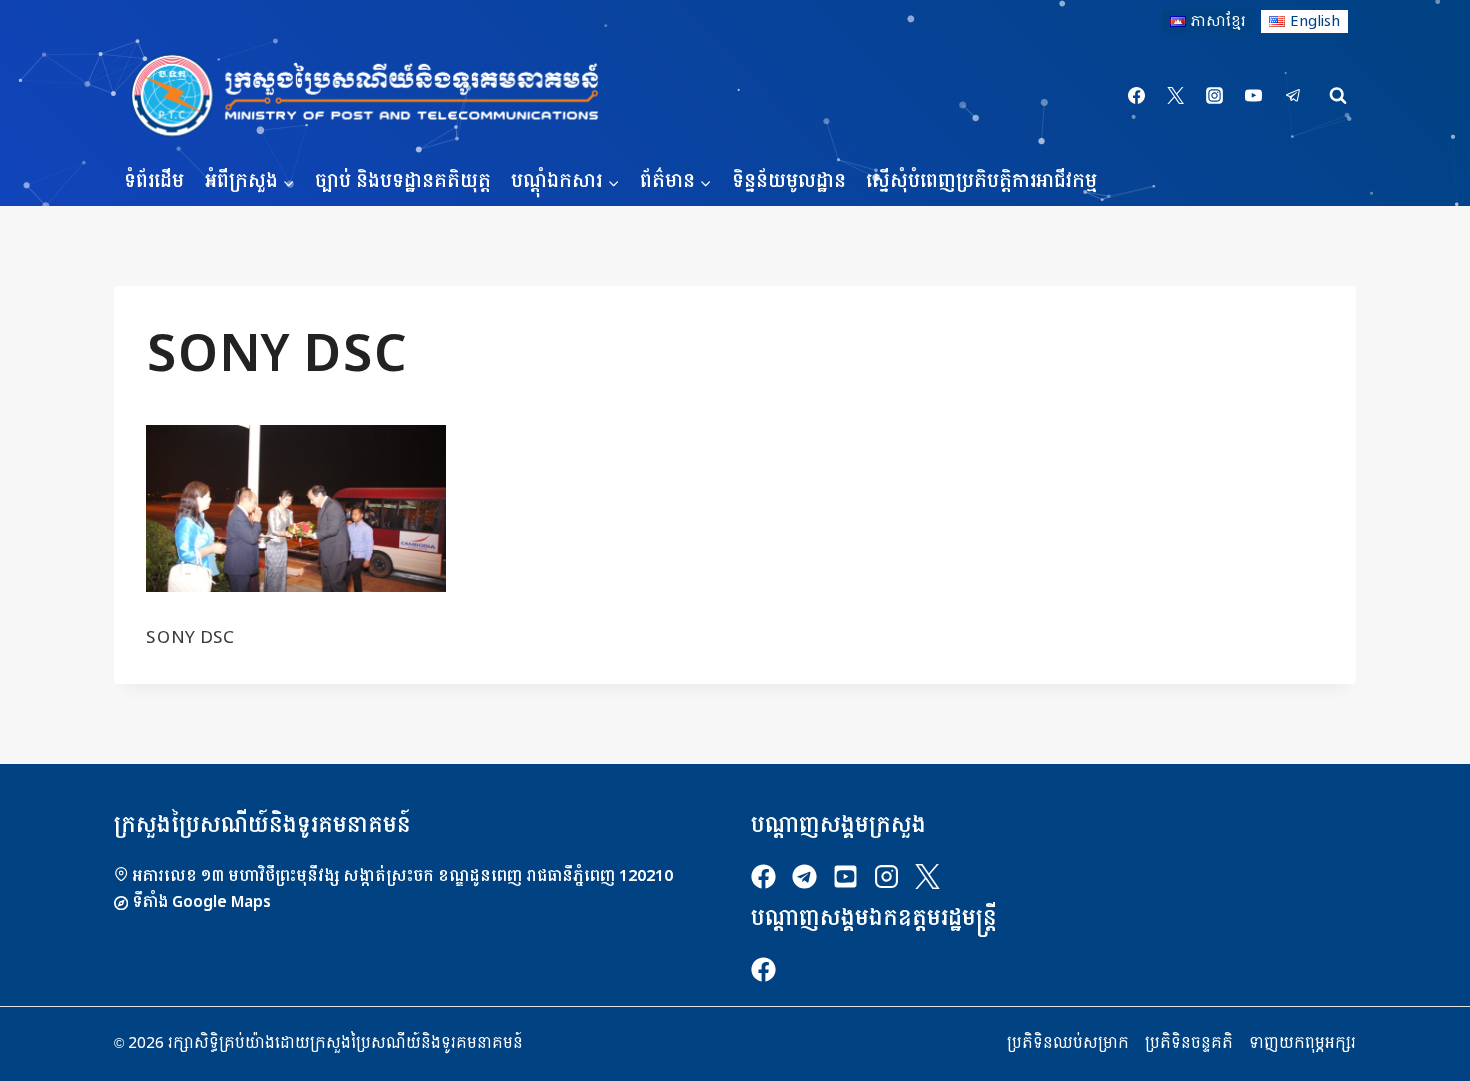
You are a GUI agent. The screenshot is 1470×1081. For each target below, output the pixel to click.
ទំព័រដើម (154, 181)
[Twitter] (1176, 96)
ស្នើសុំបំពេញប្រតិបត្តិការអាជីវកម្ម (981, 181)
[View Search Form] (1338, 96)
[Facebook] (1137, 96)
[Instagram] (1215, 96)
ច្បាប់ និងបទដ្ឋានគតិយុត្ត (403, 181)
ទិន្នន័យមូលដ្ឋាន (789, 181)
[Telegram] (1293, 96)
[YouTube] (1254, 96)
